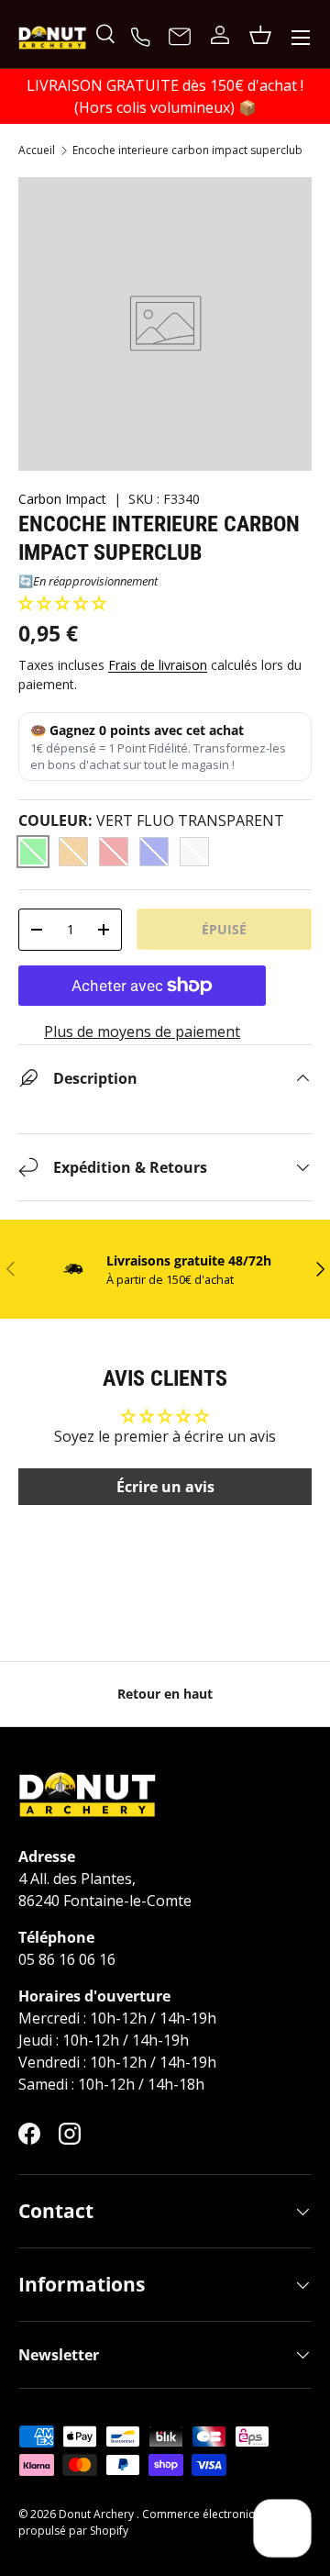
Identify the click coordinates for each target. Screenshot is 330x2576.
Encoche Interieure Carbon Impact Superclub (187, 151)
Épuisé (224, 929)
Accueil (37, 151)
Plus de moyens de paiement (142, 1032)
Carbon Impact (62, 499)
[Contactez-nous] (180, 38)
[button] (62, 603)
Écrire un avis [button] (165, 1487)
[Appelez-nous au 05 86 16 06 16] (143, 35)
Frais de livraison (158, 665)
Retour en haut (165, 1694)
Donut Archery (98, 2514)
